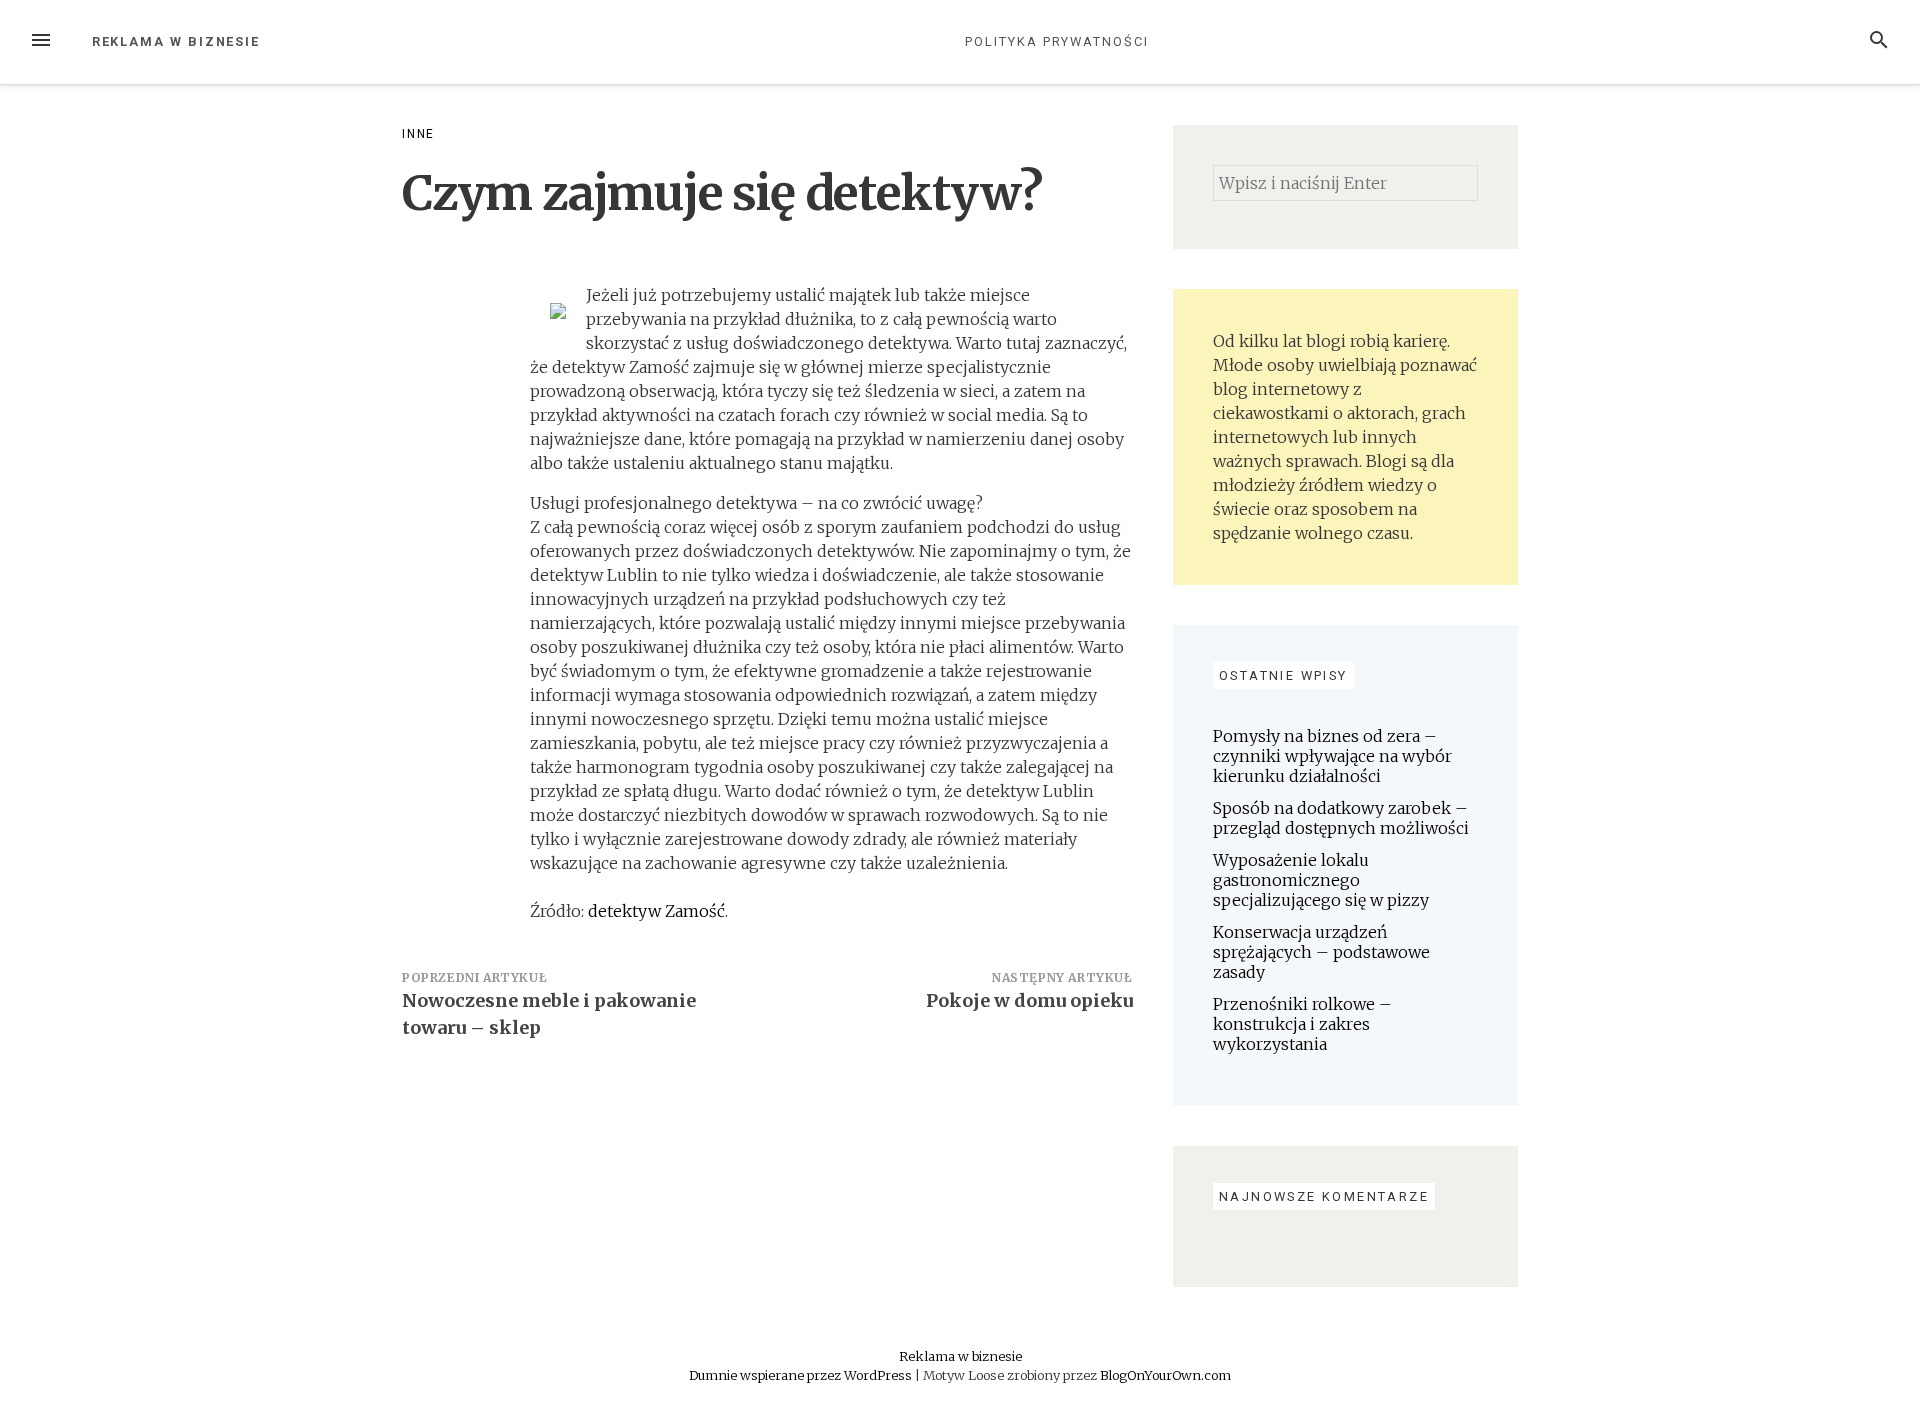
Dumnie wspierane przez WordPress (802, 1375)
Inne (418, 134)
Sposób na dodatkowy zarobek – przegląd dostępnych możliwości (1341, 818)
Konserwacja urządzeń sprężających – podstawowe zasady (1321, 952)
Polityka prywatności (1056, 41)
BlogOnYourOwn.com (1165, 1375)
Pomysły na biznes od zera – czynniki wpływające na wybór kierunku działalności (1332, 756)
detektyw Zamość (656, 911)
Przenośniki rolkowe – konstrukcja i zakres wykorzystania (1302, 1024)
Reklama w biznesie (176, 41)
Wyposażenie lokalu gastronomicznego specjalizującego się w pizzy (1321, 880)
